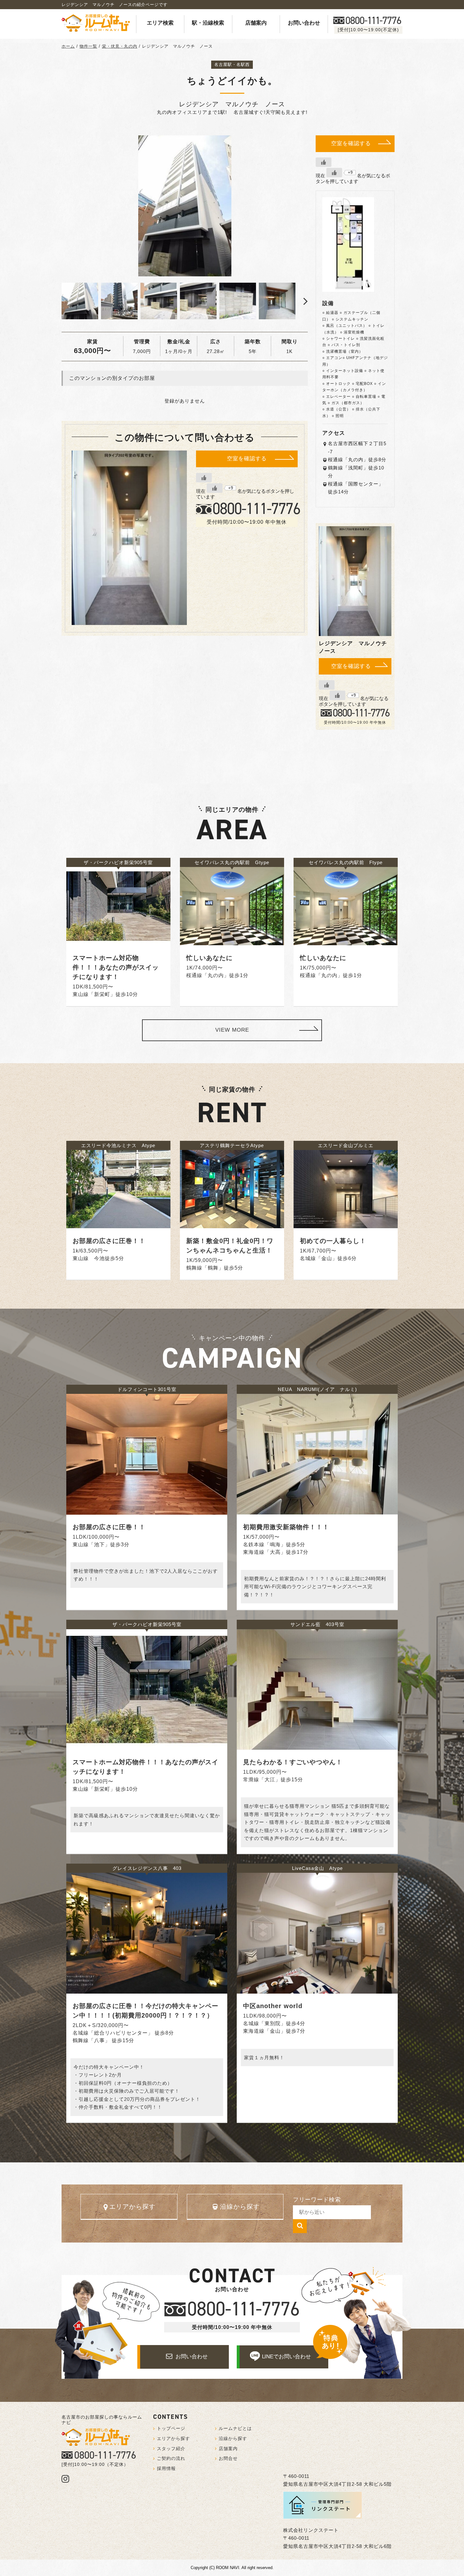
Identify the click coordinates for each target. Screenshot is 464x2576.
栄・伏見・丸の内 (120, 46)
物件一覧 (88, 46)
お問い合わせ (304, 23)
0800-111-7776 (105, 2455)
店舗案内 (256, 23)
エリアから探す (132, 2207)
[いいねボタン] (204, 478)
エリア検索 (160, 23)
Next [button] (301, 301)
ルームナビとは (235, 2428)
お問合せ (228, 2458)
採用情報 (166, 2468)
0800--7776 (373, 21)
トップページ (171, 2428)
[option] (185, 206)
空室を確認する (247, 459)
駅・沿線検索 (208, 23)
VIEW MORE (232, 1030)
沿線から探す (240, 2207)
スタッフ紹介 (171, 2449)
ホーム (68, 46)
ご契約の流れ (171, 2458)
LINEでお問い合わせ (286, 2357)
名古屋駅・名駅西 (232, 65)
